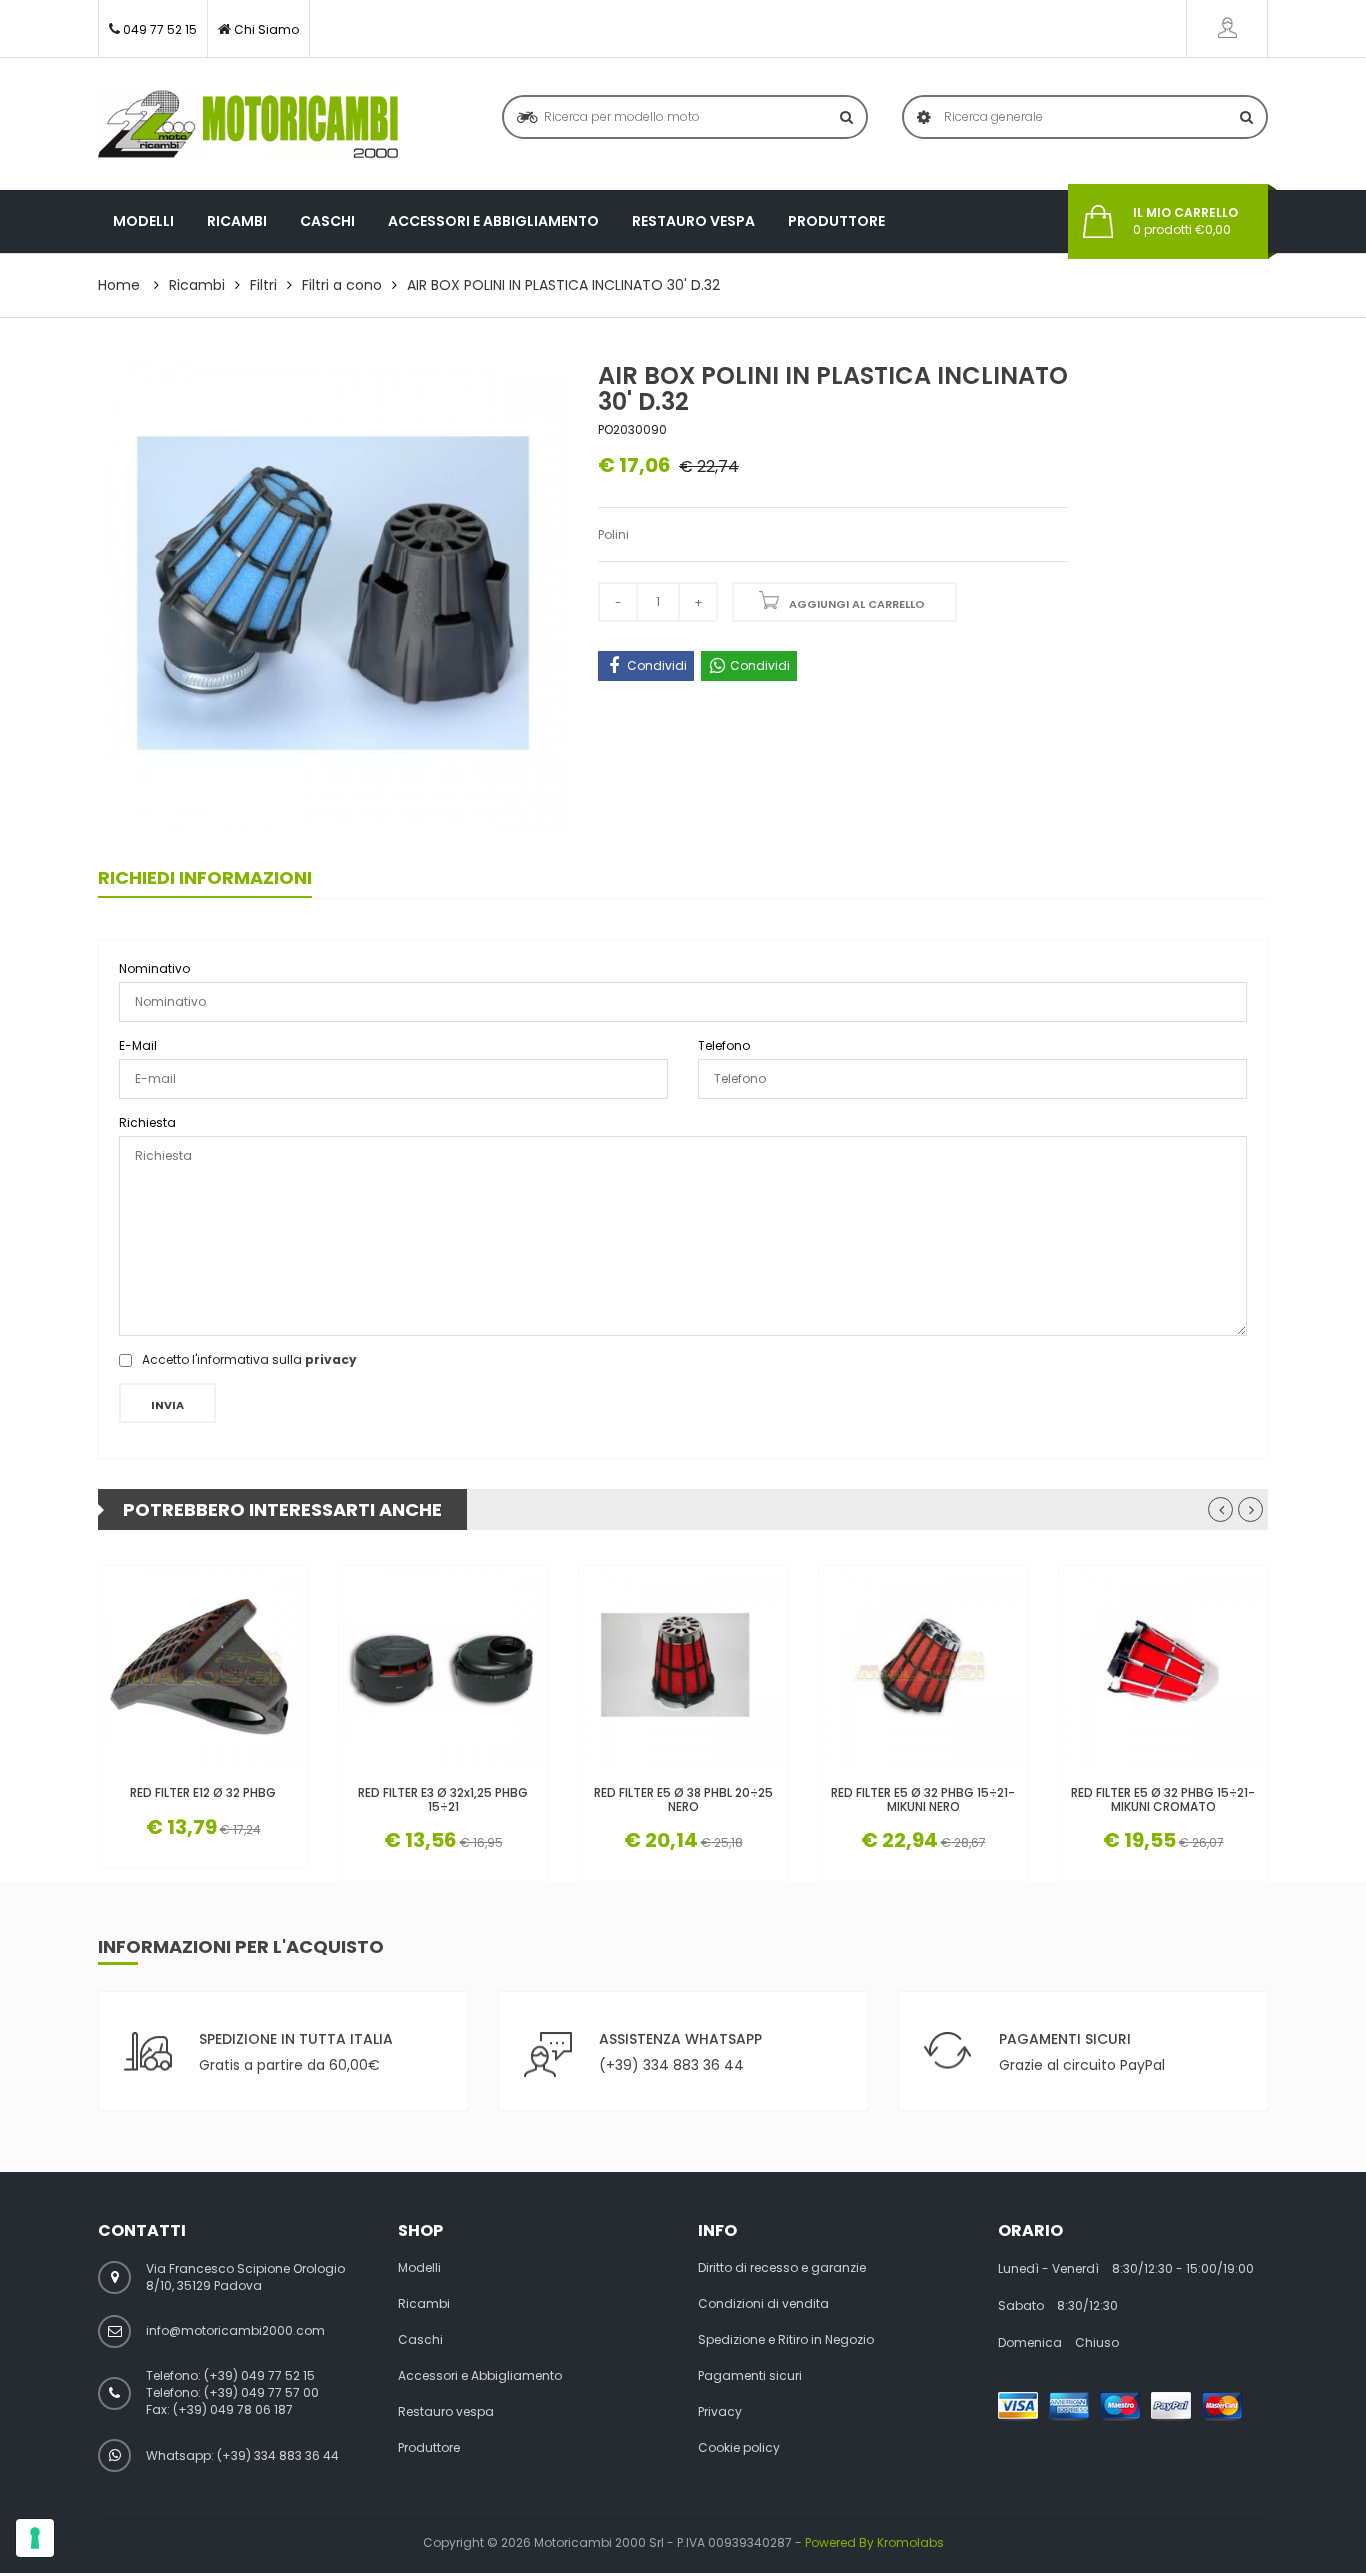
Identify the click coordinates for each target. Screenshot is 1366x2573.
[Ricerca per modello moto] (846, 117)
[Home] (248, 124)
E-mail (138, 1045)
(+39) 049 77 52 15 (259, 2375)
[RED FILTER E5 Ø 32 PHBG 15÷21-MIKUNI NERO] (923, 1670)
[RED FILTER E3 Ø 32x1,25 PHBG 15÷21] (443, 1670)
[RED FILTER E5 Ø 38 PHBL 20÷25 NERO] (683, 1670)
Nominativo (154, 968)
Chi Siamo (266, 29)
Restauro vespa (693, 221)
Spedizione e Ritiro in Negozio (786, 2340)
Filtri (263, 285)
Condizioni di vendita (763, 2304)
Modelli (143, 221)
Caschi (327, 221)
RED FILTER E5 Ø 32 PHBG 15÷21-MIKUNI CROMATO (1163, 1799)
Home (119, 285)
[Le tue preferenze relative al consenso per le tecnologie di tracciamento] (35, 2538)
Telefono (724, 1045)
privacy (331, 1359)
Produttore (836, 221)
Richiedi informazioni (205, 877)
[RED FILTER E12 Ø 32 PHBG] (203, 1670)
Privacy (720, 2412)
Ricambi (237, 221)
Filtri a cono (342, 285)
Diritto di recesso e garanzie (782, 2268)
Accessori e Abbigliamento (493, 221)
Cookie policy (739, 2448)
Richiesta (147, 1122)
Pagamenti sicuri (750, 2376)
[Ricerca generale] (1246, 117)
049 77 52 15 (160, 29)
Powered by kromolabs (874, 2542)
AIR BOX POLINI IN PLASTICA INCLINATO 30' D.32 (563, 285)
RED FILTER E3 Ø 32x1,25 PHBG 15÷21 (443, 1799)
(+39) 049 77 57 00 (261, 2392)
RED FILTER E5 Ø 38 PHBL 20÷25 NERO (683, 1799)
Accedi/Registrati (1227, 28)
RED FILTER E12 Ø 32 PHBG (203, 1792)
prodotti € (1185, 221)
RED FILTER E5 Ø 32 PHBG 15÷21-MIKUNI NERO (923, 1799)
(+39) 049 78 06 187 (233, 2409)
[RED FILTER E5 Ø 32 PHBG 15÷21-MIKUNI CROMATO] (1163, 1670)
